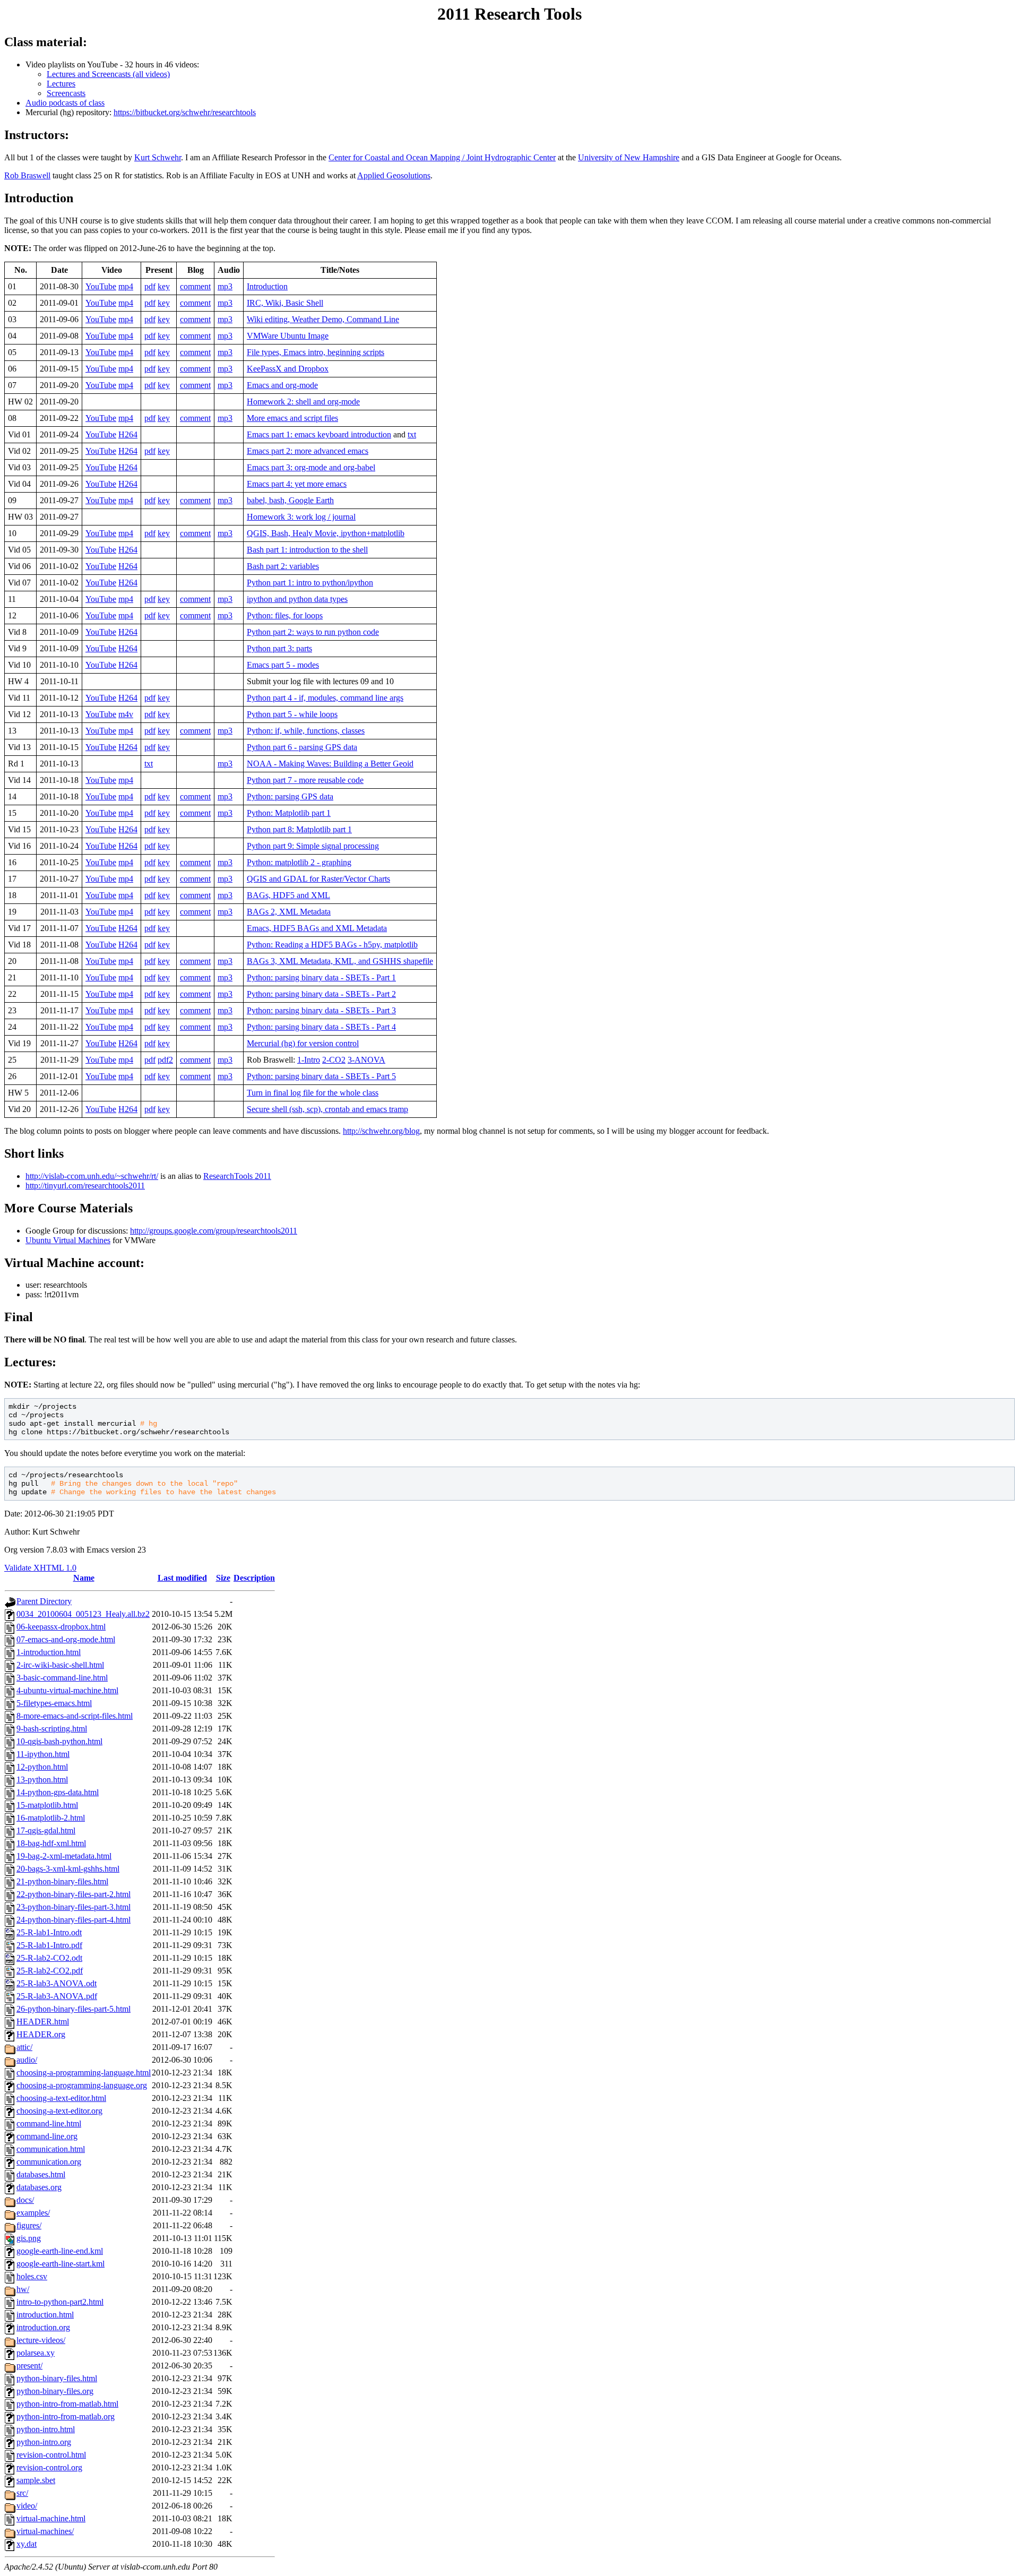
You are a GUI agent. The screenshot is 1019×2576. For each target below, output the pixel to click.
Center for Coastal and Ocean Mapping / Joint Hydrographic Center (442, 157)
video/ (27, 2506)
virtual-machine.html (51, 2518)
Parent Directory (44, 1601)
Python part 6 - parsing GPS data (302, 747)
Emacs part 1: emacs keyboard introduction (319, 434)
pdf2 (165, 1060)
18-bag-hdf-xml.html (51, 1843)
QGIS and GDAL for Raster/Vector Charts (318, 879)
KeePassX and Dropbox (288, 369)
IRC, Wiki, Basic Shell (285, 303)
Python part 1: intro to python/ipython (310, 583)
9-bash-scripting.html (52, 1729)
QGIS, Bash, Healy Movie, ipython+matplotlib (326, 533)
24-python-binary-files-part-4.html (74, 1920)
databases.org (39, 2187)
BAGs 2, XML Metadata (289, 912)
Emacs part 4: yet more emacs (297, 484)
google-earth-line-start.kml (61, 2264)
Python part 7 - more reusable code (305, 780)
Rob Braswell (27, 175)
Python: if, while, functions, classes (306, 731)
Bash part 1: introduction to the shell (307, 550)
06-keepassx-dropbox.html (61, 1627)
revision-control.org (49, 2467)
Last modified (182, 1578)
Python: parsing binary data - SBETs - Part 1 (321, 977)
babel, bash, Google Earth (290, 500)
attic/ (24, 2047)
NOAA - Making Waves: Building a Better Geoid (330, 764)
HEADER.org (41, 2034)
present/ (29, 2366)
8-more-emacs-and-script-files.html (75, 1716)
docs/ (25, 2200)
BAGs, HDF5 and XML (288, 895)
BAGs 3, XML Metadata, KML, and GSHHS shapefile (340, 961)
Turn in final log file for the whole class (313, 1093)
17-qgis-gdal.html (46, 1830)
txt (412, 434)
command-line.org (47, 2136)
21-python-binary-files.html (62, 1881)
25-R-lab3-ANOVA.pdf (57, 1996)
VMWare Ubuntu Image (288, 336)
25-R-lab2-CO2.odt (49, 1958)
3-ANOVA (366, 1060)
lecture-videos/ (41, 2340)
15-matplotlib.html (47, 1805)
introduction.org (43, 2327)
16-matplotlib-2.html (51, 1818)
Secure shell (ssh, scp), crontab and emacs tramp (327, 1109)
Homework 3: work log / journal (301, 517)
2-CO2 (334, 1060)
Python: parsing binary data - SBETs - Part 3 (321, 1010)
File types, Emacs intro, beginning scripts (316, 352)
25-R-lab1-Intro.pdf (49, 1945)
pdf (150, 286)
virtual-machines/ (45, 2531)
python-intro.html (46, 2429)
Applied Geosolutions (394, 175)
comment (195, 286)
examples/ (33, 2213)
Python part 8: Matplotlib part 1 (299, 829)
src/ (22, 2493)
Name (84, 1578)
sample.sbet (36, 2480)
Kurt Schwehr (158, 157)
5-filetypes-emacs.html (54, 1703)
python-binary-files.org (55, 2391)
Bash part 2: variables (283, 566)
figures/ (29, 2225)
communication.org (49, 2162)
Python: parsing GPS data (290, 796)
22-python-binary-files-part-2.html (74, 1894)
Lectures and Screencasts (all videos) (108, 74)
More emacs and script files (292, 418)
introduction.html (45, 2315)
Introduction (267, 286)
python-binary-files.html (57, 2378)
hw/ (23, 2289)
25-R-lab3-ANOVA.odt (57, 1983)
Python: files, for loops (285, 615)
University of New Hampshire (629, 157)
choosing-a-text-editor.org (59, 2111)
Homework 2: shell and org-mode (303, 402)
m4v (126, 714)
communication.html (51, 2149)
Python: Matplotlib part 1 (289, 813)
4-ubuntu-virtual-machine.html (67, 1690)
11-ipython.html (43, 1754)
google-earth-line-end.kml (60, 2251)
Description (254, 1578)
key (164, 286)
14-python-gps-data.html (58, 1792)
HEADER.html (43, 2022)
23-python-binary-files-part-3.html (74, 1907)
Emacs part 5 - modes (283, 665)
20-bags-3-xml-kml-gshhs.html (68, 1869)
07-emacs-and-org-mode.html (66, 1639)
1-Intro (309, 1060)
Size (223, 1578)
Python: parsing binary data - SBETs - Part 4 (321, 1027)
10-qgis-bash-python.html (59, 1741)
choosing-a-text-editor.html (61, 2098)
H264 (128, 434)
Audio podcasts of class (65, 103)
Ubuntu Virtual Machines (68, 1240)
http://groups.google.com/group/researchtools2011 (214, 1231)
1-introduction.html (49, 1652)
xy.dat (27, 2544)
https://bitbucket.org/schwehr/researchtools (185, 112)
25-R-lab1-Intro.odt (49, 1932)
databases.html (41, 2174)
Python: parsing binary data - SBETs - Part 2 (321, 994)
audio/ (27, 2060)
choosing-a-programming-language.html (84, 2073)
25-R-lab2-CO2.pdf (50, 1971)
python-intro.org (44, 2442)
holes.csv (32, 2276)
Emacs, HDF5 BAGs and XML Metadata (317, 928)
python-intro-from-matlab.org (66, 2416)
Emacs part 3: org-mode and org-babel (311, 467)
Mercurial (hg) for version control (303, 1043)
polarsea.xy (36, 2353)
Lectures (61, 84)
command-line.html (49, 2123)
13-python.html (42, 1780)
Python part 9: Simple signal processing (313, 846)
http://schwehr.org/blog (381, 1131)
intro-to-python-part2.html (60, 2302)
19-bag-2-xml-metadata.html (64, 1856)
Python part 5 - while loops (292, 714)
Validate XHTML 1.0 (40, 1568)
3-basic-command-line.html (62, 1678)
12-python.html (42, 1767)
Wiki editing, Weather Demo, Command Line (323, 319)
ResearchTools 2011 (237, 1176)
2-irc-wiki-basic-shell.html (60, 1665)
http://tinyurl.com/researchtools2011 (85, 1186)
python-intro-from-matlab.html (67, 2404)
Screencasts (66, 93)
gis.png (29, 2238)
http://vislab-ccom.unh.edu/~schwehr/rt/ (92, 1176)
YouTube (101, 286)
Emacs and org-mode (282, 385)
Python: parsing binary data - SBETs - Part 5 (321, 1076)
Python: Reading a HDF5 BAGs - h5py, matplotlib (332, 945)
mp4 (126, 286)
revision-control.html (51, 2455)
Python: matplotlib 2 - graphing (299, 862)
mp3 (225, 286)
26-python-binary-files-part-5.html (74, 2009)
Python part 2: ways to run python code (313, 632)
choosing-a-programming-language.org (82, 2085)
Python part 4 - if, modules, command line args (325, 698)
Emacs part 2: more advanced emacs (308, 451)
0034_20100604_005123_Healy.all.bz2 (83, 1614)
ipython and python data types (297, 599)
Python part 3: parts (279, 648)
